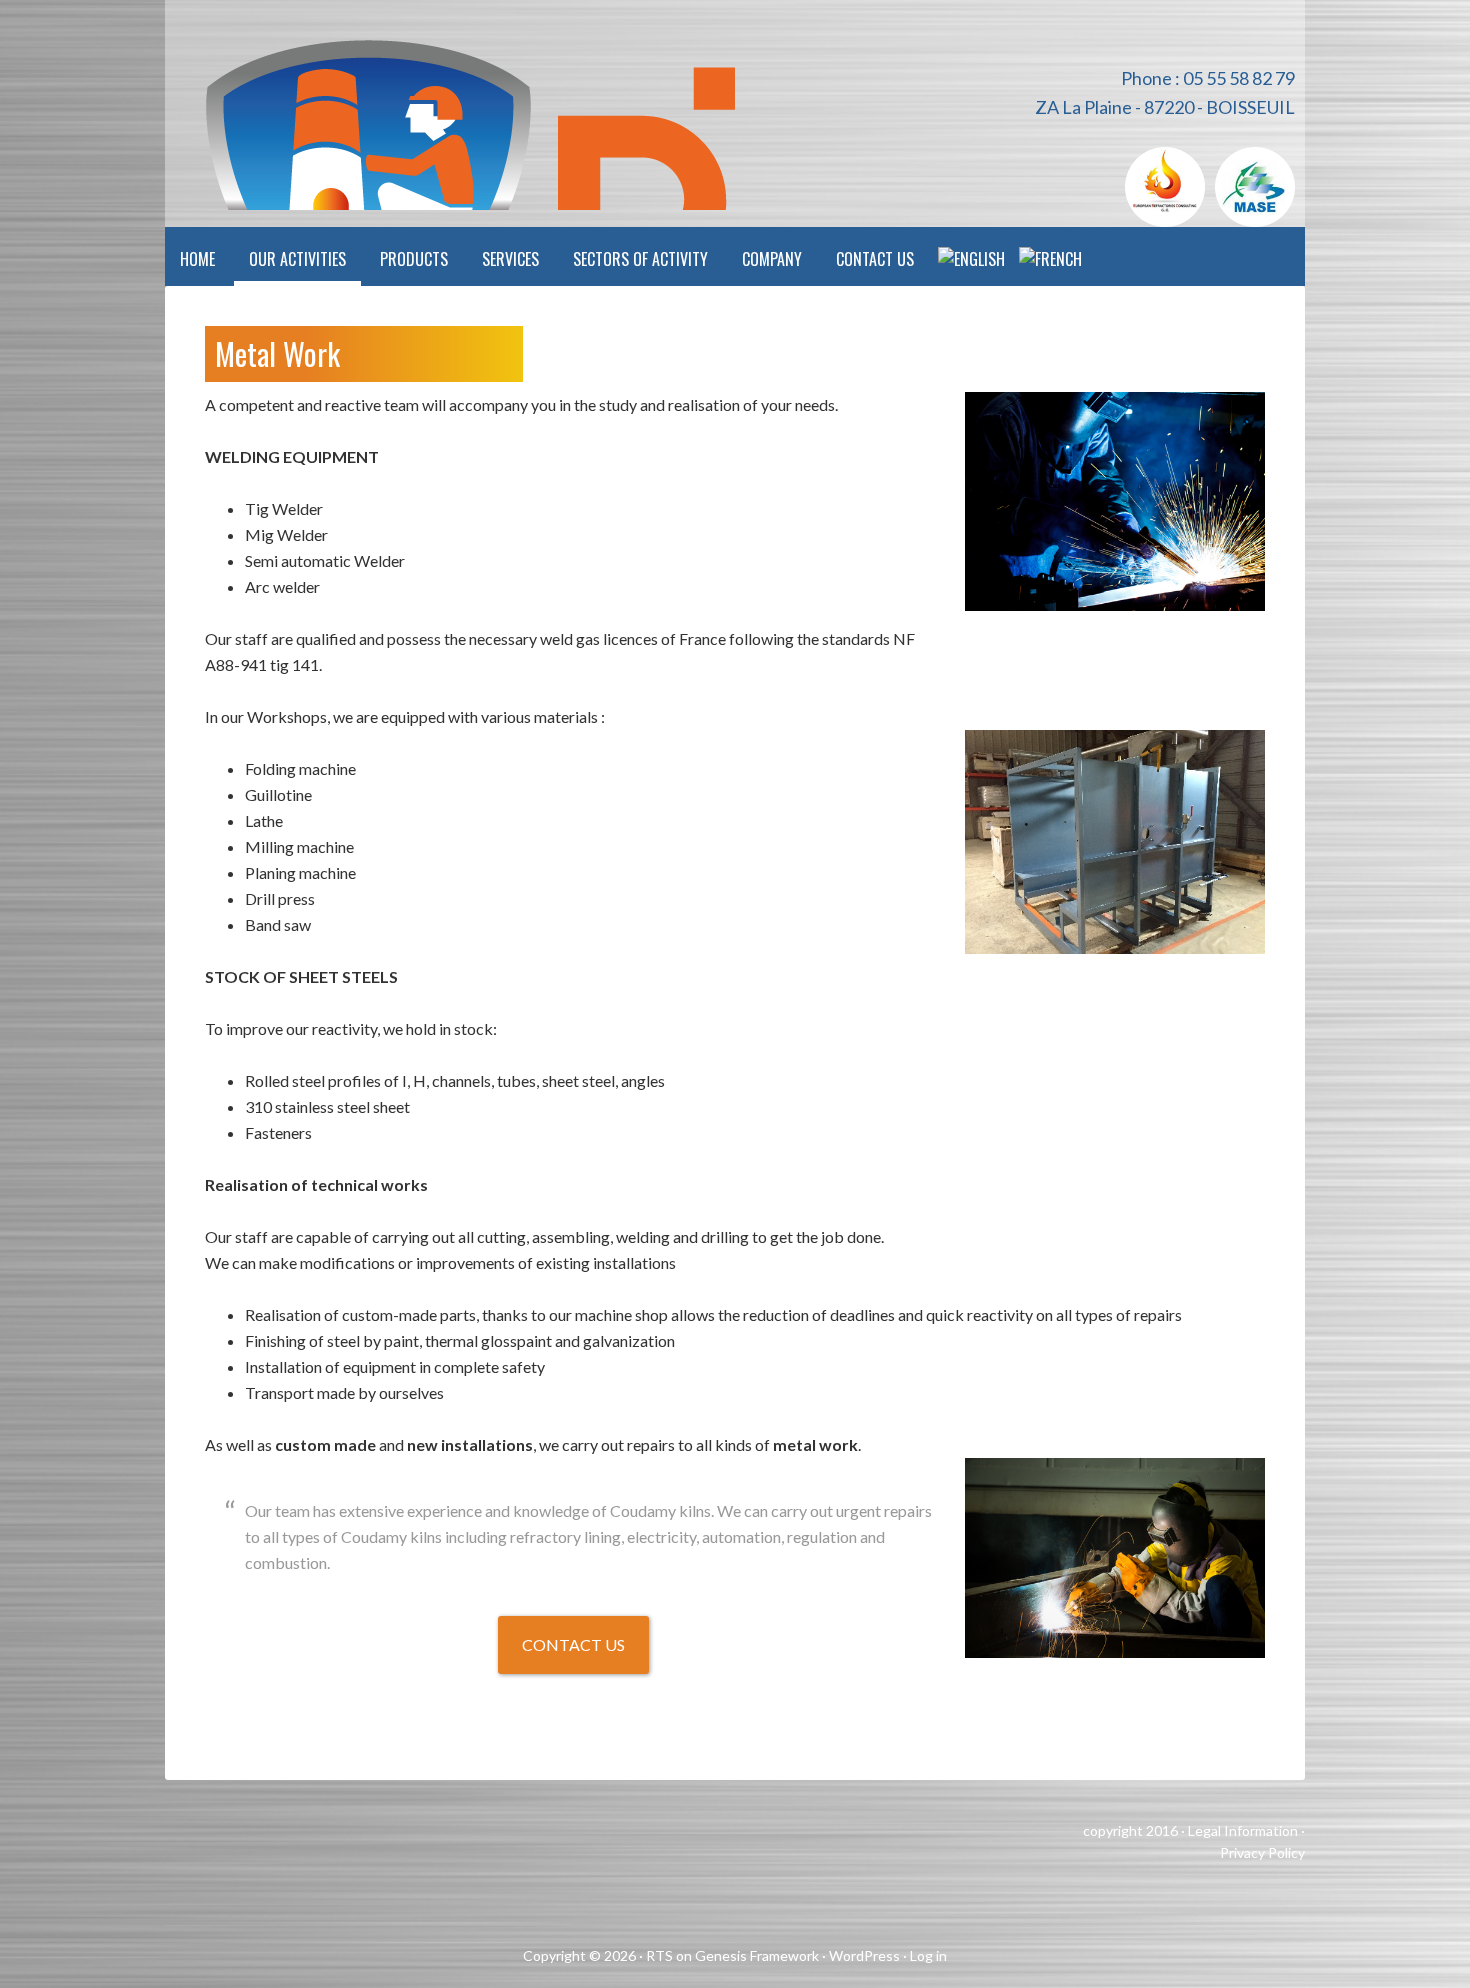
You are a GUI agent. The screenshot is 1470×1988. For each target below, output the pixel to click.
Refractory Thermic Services (450, 105)
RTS (659, 1955)
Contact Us (573, 1644)
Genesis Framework (757, 1955)
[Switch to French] (1050, 256)
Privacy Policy (1262, 1852)
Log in (928, 1955)
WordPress (864, 1955)
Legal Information (1243, 1830)
